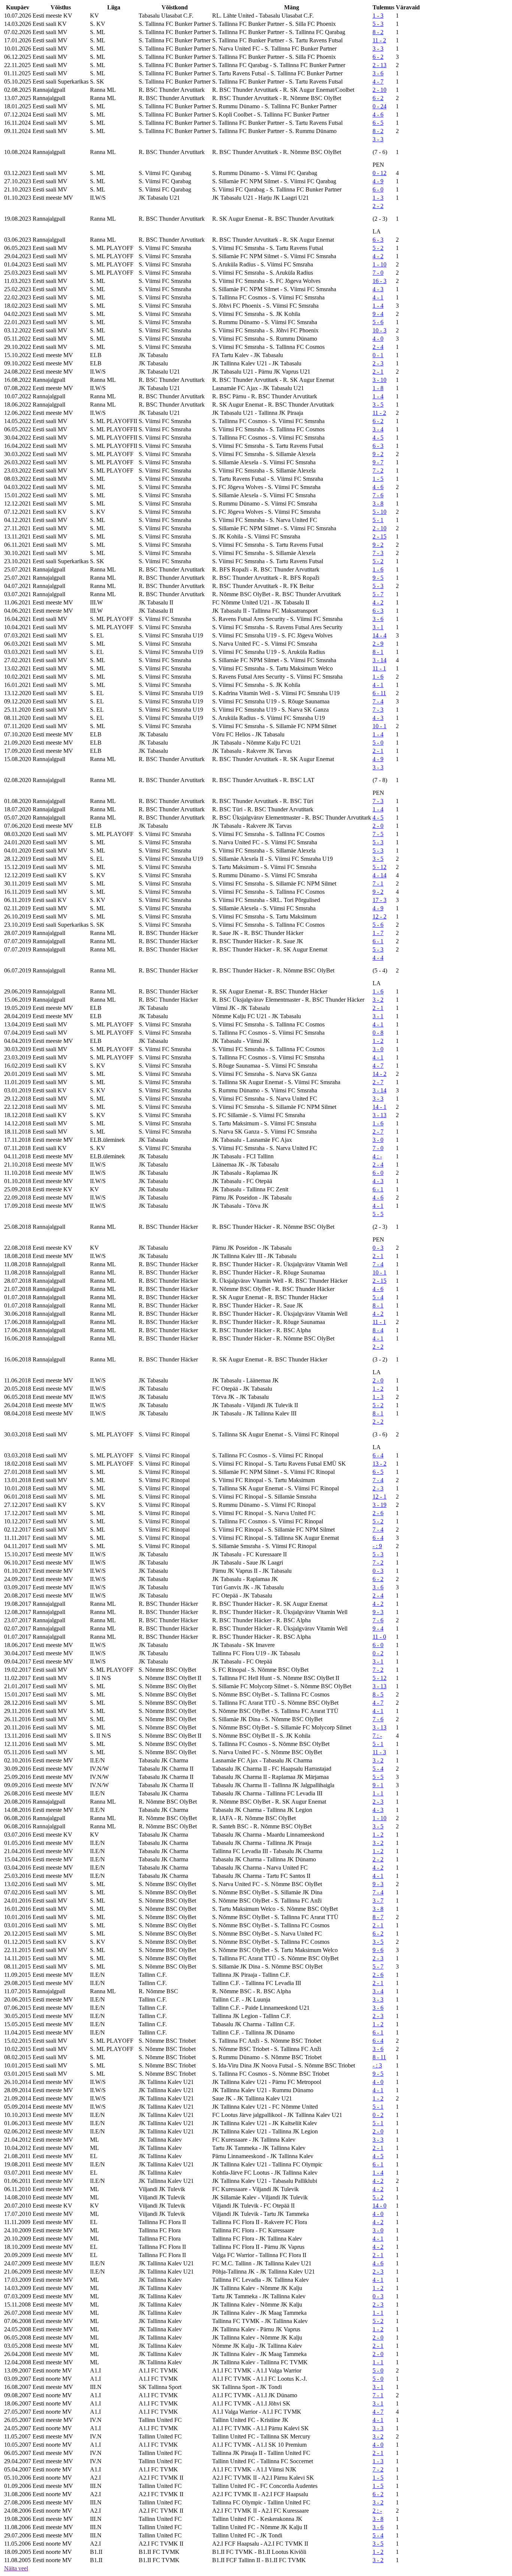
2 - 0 (378, 826)
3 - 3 (378, 49)
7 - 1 (378, 883)
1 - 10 (380, 264)
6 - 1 (378, 941)
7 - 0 (378, 273)
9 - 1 (378, 1785)
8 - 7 (378, 1917)
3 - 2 (378, 1000)
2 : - (377, 2511)
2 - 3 (378, 363)
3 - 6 (378, 73)
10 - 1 (380, 726)
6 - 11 (379, 693)
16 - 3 (380, 281)
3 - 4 (378, 429)
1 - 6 (378, 569)
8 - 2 (378, 32)
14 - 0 (380, 2206)
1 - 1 (378, 1793)
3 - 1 (378, 627)
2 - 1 (378, 372)
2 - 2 (378, 206)
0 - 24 (380, 106)
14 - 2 (380, 1074)
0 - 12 (380, 173)
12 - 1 (380, 1497)
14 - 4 (380, 635)
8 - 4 (378, 1330)
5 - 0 (378, 743)
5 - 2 (378, 248)
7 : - (377, 1736)
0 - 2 (378, 1653)
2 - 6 (378, 1513)
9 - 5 (378, 578)
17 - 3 (380, 900)
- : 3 (377, 2065)
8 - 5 (378, 1694)
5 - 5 (378, 1214)
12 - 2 (380, 916)
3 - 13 (380, 1115)
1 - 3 (378, 16)
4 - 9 (378, 181)
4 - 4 (378, 958)
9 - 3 (378, 1612)
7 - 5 (378, 834)
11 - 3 (379, 1752)
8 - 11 (379, 2057)
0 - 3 (378, 1248)
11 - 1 (379, 668)
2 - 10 (380, 90)
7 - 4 (378, 701)
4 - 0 (378, 339)
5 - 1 (378, 520)
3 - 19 (380, 1505)
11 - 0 (379, 1637)
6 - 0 (378, 189)
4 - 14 (380, 875)
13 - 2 (380, 1464)
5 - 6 (378, 322)
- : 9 (377, 1546)
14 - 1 (380, 1107)
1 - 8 (378, 388)
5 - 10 (380, 512)
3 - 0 (378, 1049)
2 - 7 (378, 1082)
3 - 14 (380, 660)
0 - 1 (378, 355)
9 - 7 (378, 462)
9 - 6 (378, 1950)
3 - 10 (380, 380)
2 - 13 (380, 65)
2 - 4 (378, 347)
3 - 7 (378, 1901)
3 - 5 (378, 405)
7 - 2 (378, 470)
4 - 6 (378, 114)
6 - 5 (378, 123)
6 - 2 (378, 57)
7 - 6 (378, 495)
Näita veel (16, 2568)
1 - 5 (378, 479)
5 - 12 (380, 867)
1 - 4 (378, 306)
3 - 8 (378, 503)
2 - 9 (378, 644)
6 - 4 (378, 1455)
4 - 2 (378, 256)
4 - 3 (378, 289)
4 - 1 (378, 297)
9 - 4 (378, 314)
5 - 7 (378, 594)
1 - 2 (378, 1041)
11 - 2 (379, 40)
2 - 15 (380, 536)
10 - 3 (380, 330)
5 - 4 (378, 1297)
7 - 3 (378, 553)
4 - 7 (378, 82)
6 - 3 (378, 240)
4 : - (377, 1156)
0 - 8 (378, 1033)
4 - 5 (378, 438)
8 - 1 (378, 652)
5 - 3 (378, 24)
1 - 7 (378, 933)
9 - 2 (378, 454)
